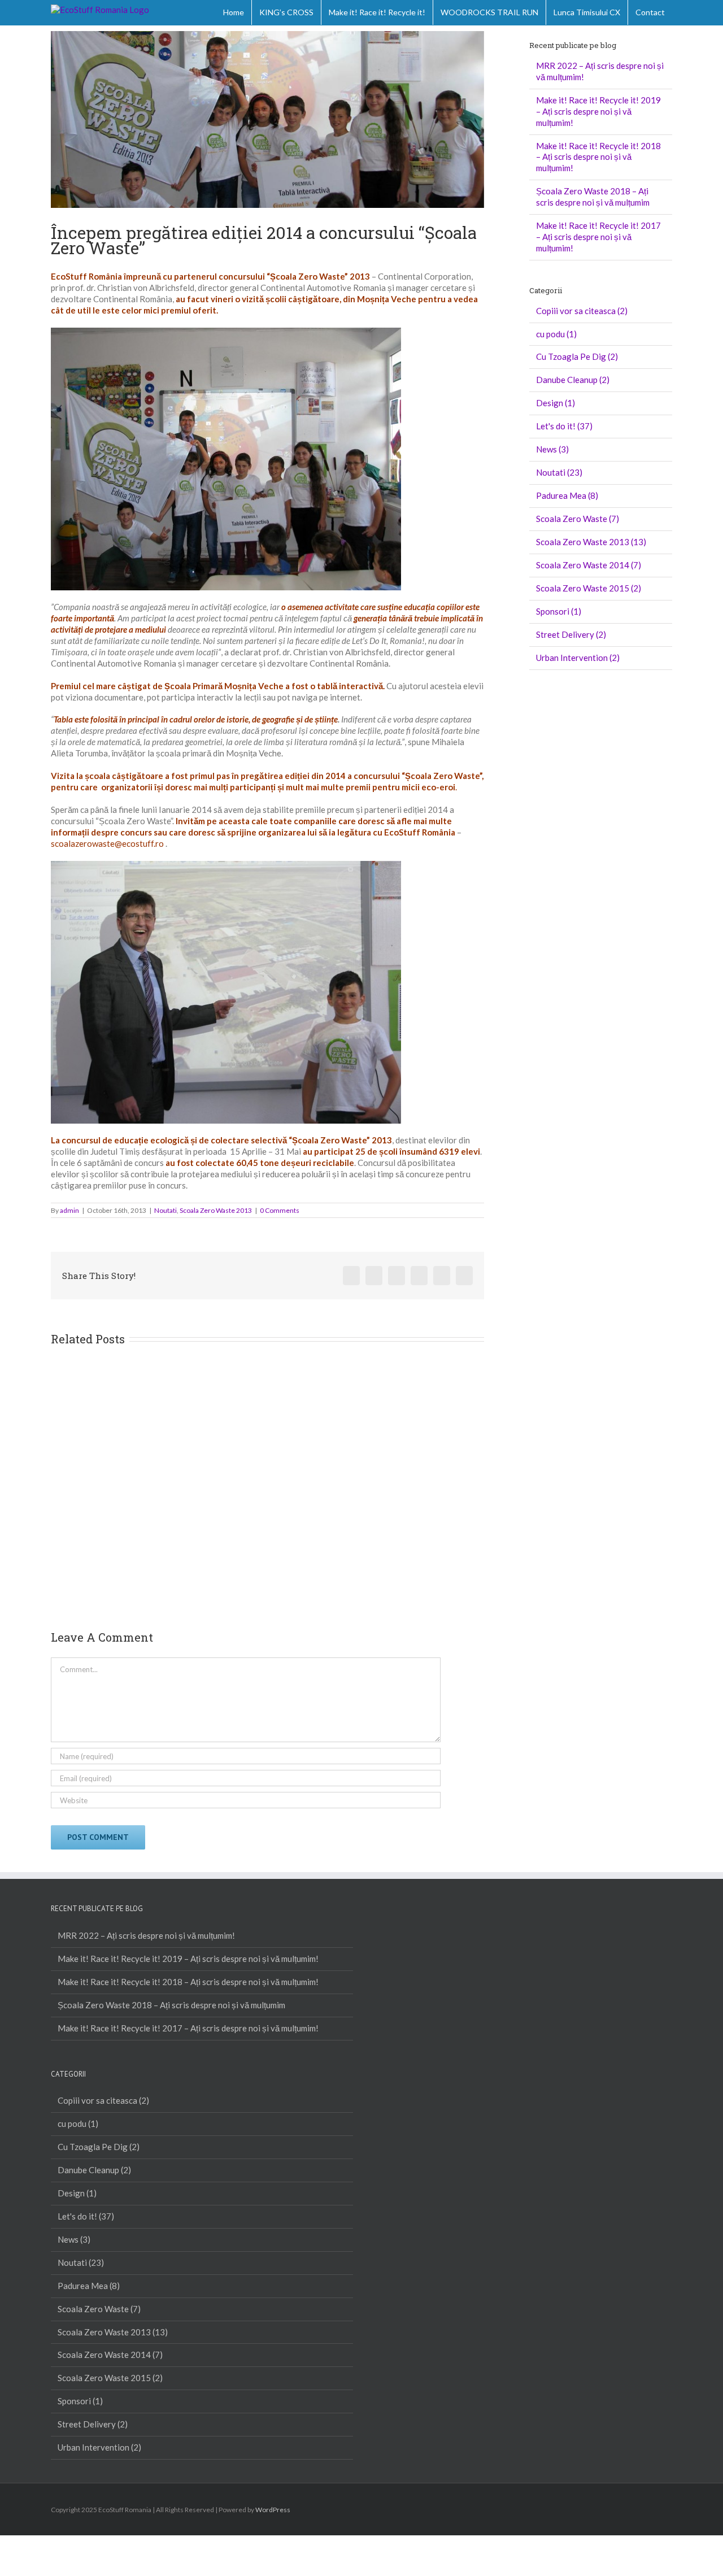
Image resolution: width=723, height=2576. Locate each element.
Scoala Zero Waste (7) (578, 519)
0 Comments (280, 1210)
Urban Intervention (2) (578, 658)
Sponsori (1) (559, 611)
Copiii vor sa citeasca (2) (582, 311)
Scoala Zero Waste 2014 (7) (589, 565)
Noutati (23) (559, 472)
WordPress (273, 2510)
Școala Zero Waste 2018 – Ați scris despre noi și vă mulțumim (593, 197)
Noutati (165, 1210)
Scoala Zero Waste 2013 (216, 1210)
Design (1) (556, 403)
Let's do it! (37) (564, 426)
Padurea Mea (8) (567, 495)
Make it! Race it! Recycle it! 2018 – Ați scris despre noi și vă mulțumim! (598, 157)
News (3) (552, 449)
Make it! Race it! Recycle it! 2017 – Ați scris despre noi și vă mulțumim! (598, 237)
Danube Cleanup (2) (573, 380)
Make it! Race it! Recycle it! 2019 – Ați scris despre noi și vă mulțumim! (598, 111)
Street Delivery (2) (571, 634)
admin (69, 1210)
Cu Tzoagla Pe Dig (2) (577, 356)
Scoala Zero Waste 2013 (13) (591, 542)
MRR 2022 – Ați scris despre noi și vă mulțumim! (146, 1935)
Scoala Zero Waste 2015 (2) (589, 588)
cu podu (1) (556, 334)
